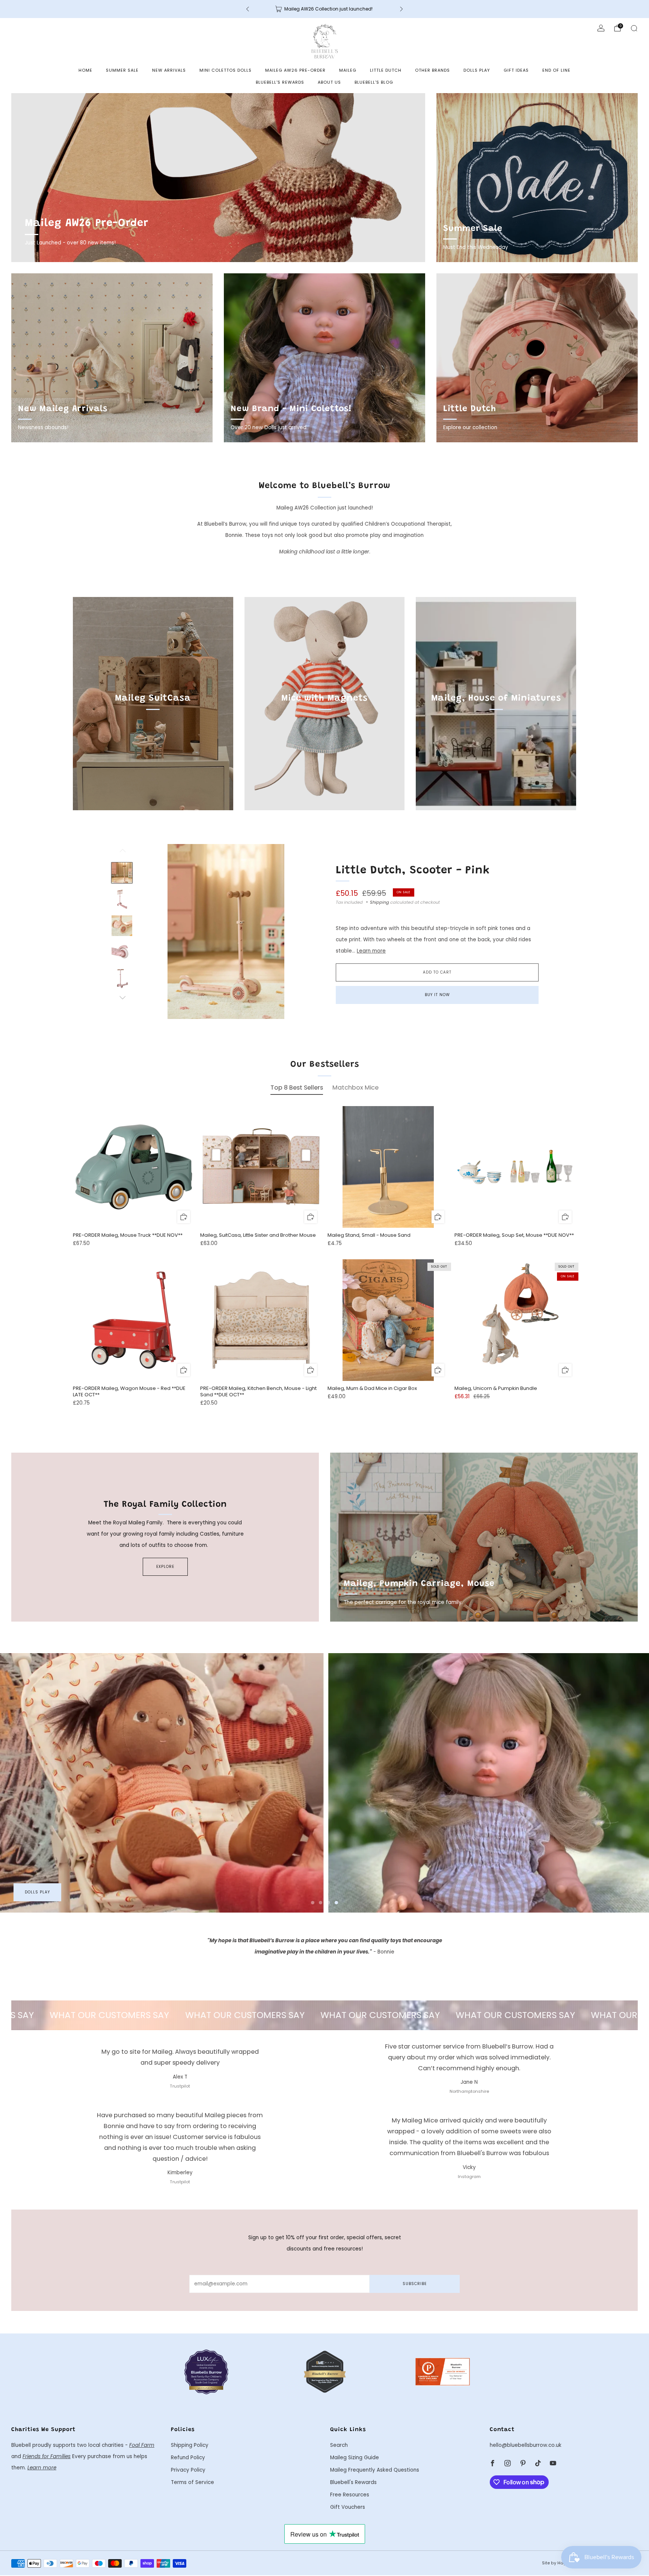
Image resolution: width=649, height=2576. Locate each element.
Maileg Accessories (49, 1892)
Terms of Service (192, 2482)
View (153, 733)
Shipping (380, 902)
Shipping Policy (190, 2445)
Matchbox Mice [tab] (355, 1088)
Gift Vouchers (348, 2507)
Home (85, 70)
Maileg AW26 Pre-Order (295, 70)
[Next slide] (299, 932)
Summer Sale (122, 70)
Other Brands (432, 70)
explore (165, 1567)
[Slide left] (122, 853)
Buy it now (437, 995)
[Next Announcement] (401, 9)
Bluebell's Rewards (280, 82)
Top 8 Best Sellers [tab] (297, 1088)
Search (339, 2445)
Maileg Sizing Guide (355, 2458)
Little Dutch (386, 70)
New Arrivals (169, 70)
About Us (329, 82)
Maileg (348, 70)
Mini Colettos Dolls (226, 70)
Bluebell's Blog (374, 82)
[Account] (601, 28)
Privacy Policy (188, 2470)
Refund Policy (188, 2458)
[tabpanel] (324, 1262)
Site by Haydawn (560, 2563)
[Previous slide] (153, 932)
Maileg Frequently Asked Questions (375, 2470)
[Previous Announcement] (248, 9)
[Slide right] (122, 998)
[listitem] (324, 9)
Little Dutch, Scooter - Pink (413, 871)
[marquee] (324, 2015)
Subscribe (415, 2284)
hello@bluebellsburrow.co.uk (526, 2445)
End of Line (556, 70)
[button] (313, 1903)
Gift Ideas (516, 70)
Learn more (371, 951)
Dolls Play (477, 70)
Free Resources (350, 2495)
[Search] (634, 28)
